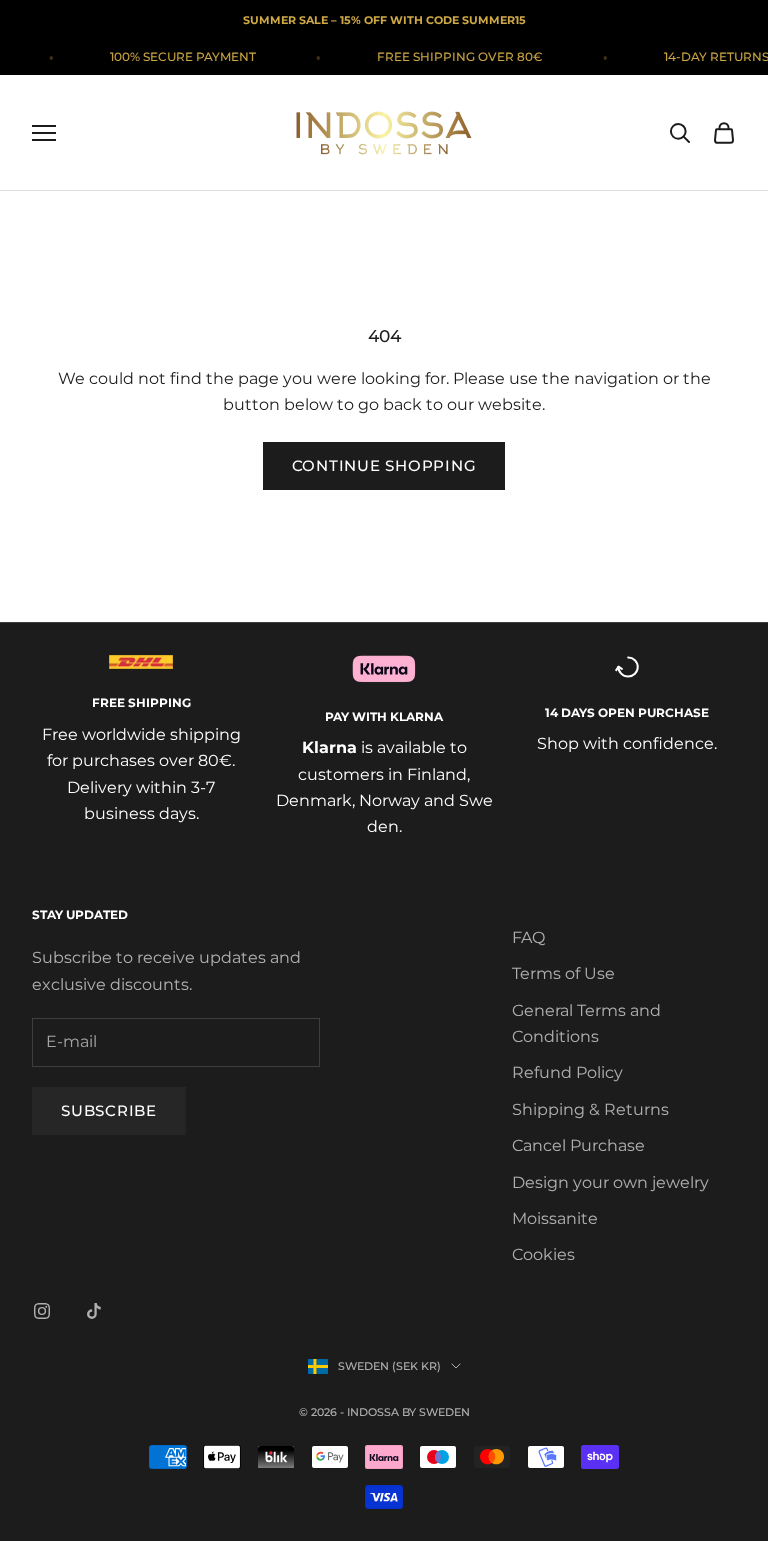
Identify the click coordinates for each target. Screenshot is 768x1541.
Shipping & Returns (590, 1109)
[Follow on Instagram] (42, 1311)
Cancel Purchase (578, 1145)
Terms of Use (563, 973)
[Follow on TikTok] (94, 1311)
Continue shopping (384, 465)
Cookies (543, 1254)
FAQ (528, 937)
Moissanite (555, 1218)
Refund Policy (567, 1072)
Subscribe (109, 1110)
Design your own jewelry (610, 1182)
